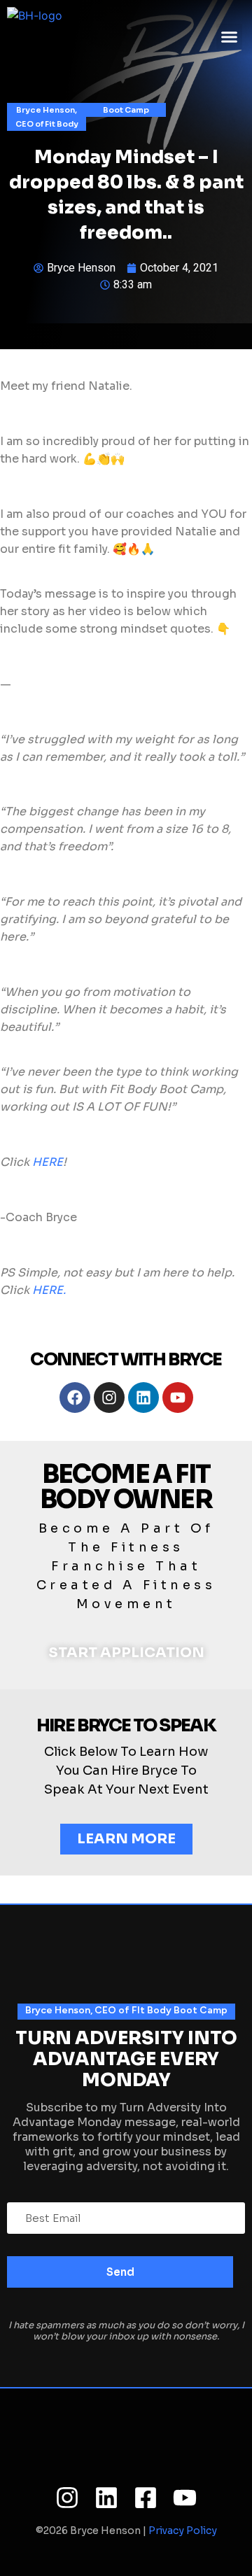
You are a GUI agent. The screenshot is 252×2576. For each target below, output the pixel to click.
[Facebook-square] (146, 2498)
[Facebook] (75, 1398)
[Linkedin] (143, 1398)
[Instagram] (109, 1398)
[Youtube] (178, 1398)
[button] (230, 37)
